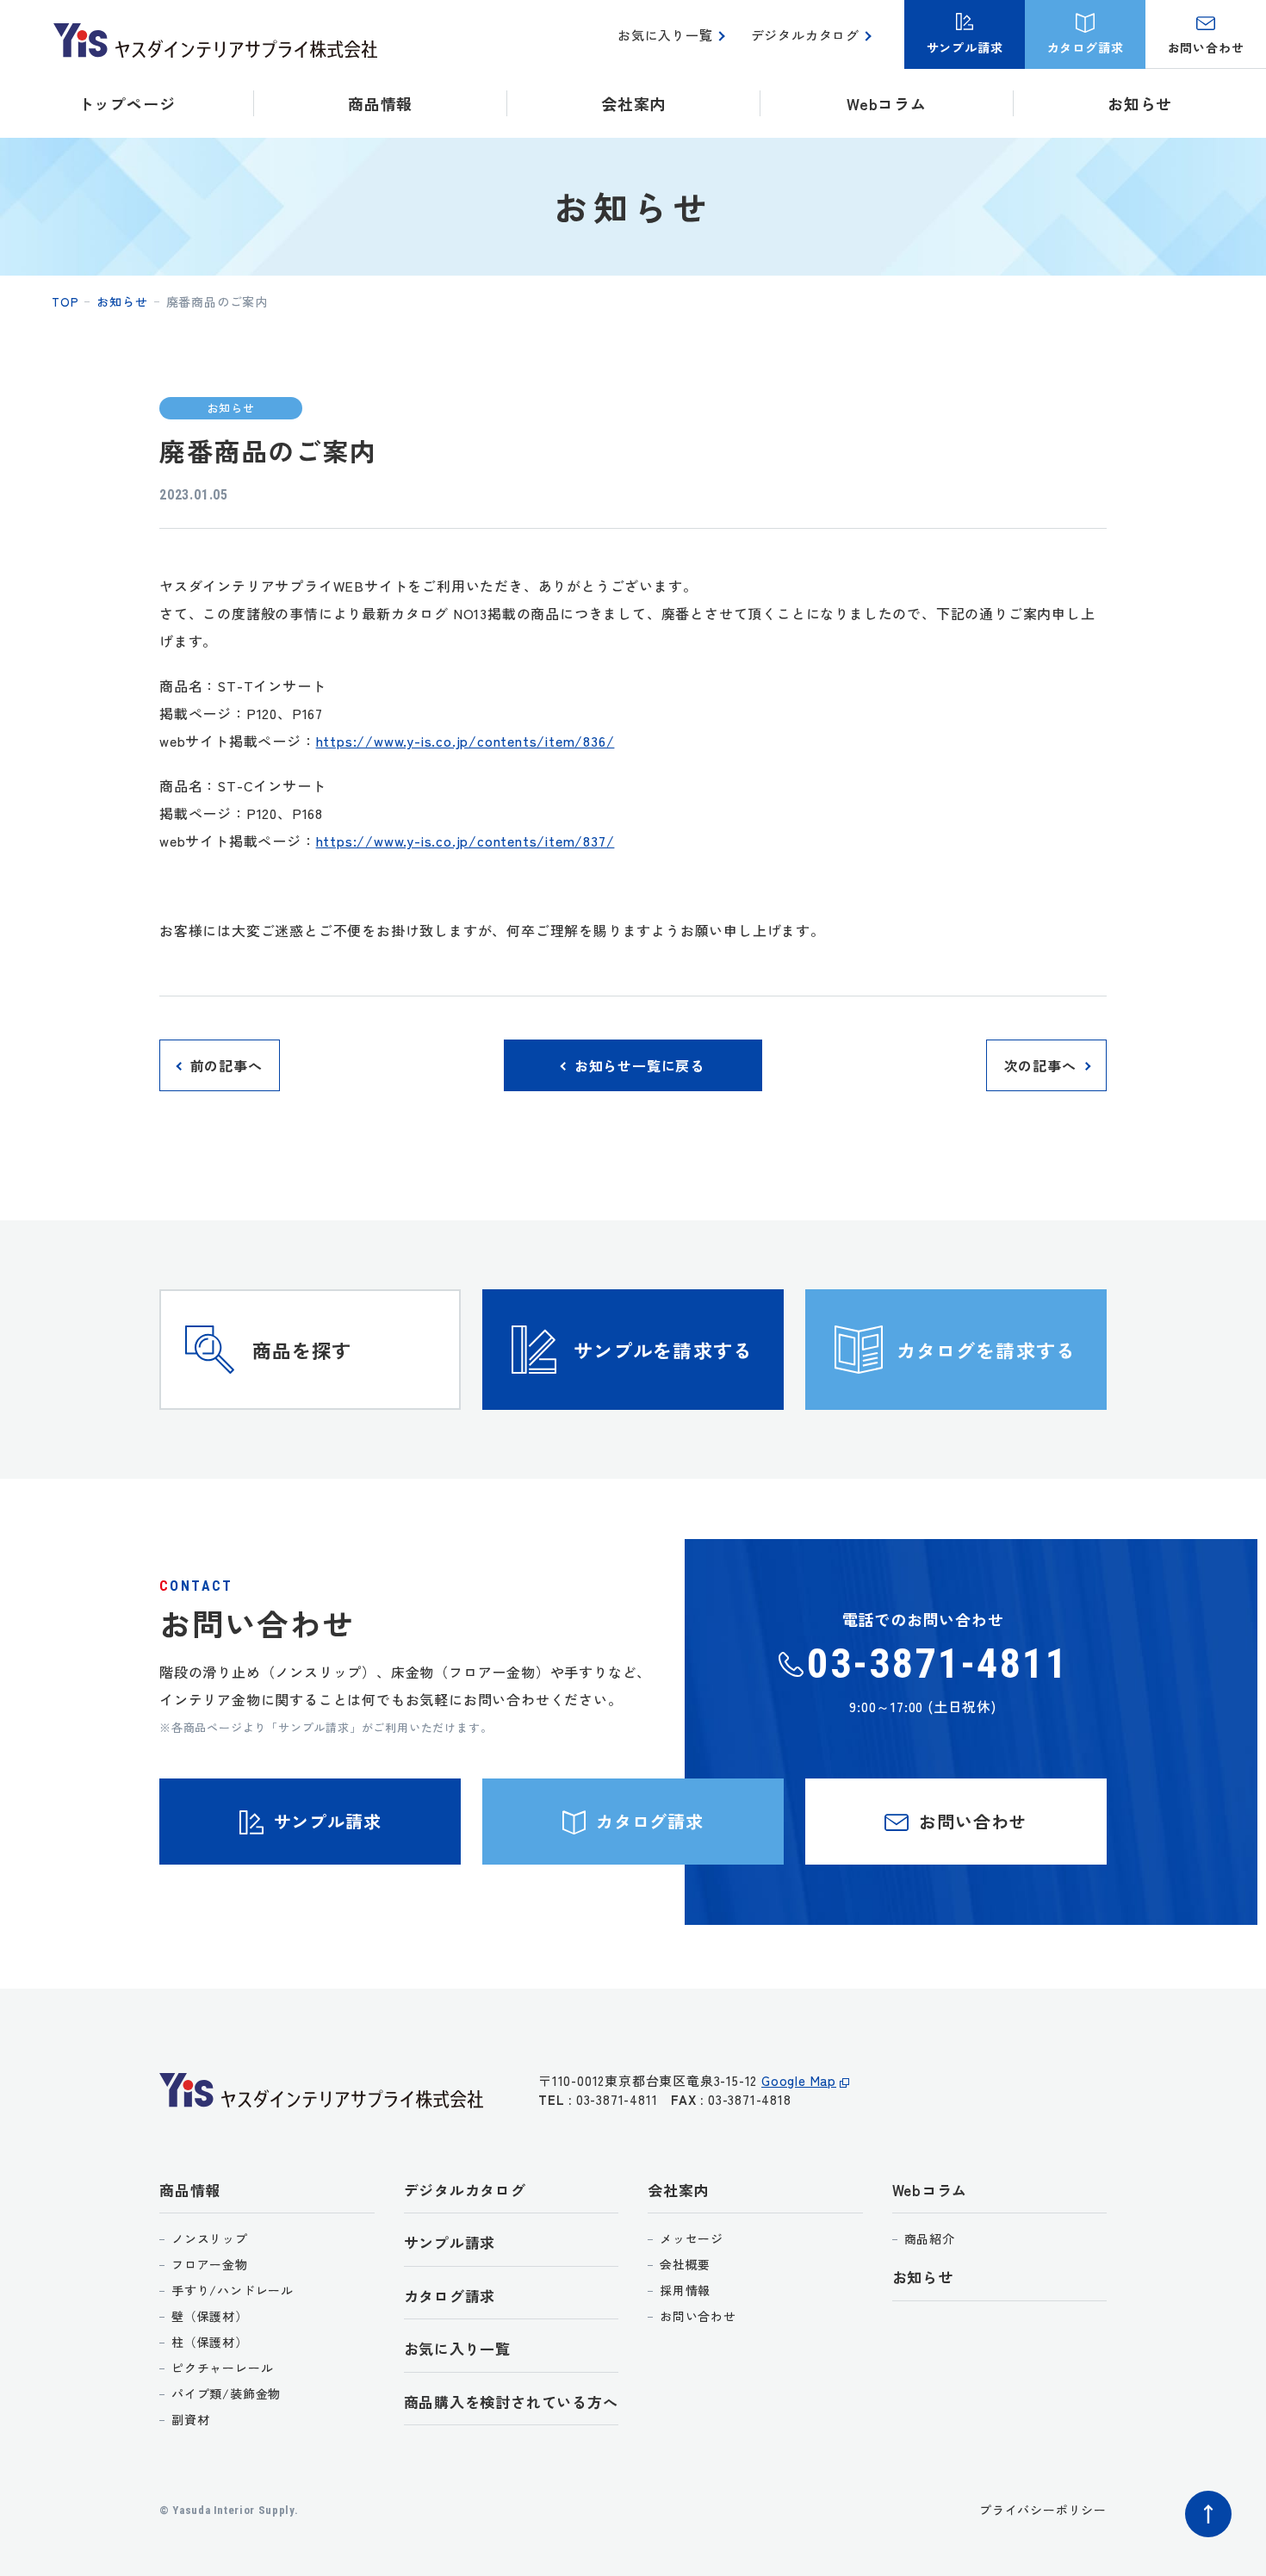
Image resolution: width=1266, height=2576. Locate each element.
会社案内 (678, 2190)
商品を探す (302, 1350)
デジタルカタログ (805, 35)
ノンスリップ (210, 2238)
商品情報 (190, 2190)
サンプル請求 (450, 2242)
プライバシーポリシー (1043, 2510)
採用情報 (685, 2290)
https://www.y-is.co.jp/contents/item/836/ (465, 741)
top (65, 301)
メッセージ (692, 2238)
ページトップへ (1208, 2514)
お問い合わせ (698, 2316)
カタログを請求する (986, 1350)
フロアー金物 (210, 2264)
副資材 (190, 2419)
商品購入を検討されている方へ (511, 2402)
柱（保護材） (210, 2342)
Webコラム (930, 2190)
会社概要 (685, 2264)
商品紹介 (930, 2238)
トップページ (127, 103)
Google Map (799, 2080)
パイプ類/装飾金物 (226, 2393)
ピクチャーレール (222, 2368)
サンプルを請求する (663, 1350)
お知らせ (1140, 103)
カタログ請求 (450, 2296)
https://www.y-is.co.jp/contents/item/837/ (465, 841)
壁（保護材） (210, 2316)
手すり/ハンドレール (233, 2290)
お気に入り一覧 (665, 35)
